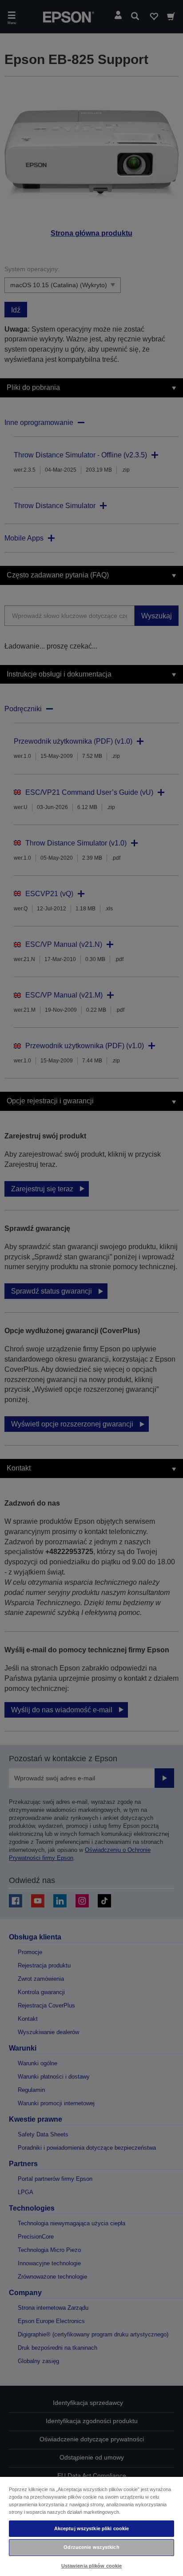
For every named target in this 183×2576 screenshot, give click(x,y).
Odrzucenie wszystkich (91, 2547)
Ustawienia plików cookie (92, 2566)
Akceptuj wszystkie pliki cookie (92, 2528)
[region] (91, 2526)
